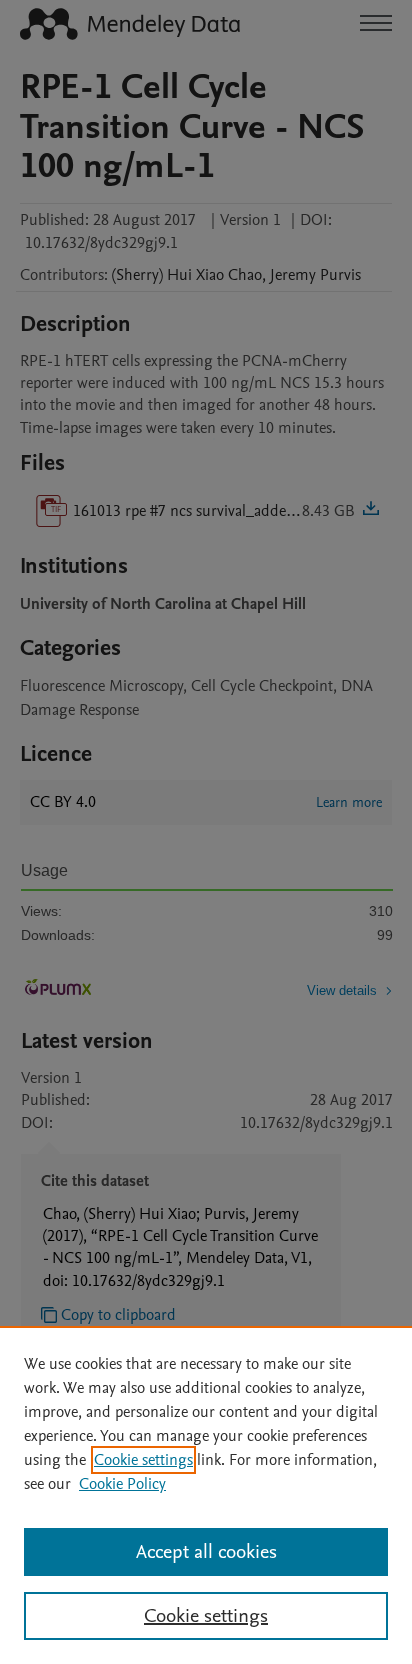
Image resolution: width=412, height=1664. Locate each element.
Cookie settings (143, 1460)
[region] (206, 1495)
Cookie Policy (122, 1484)
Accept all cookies (206, 1552)
